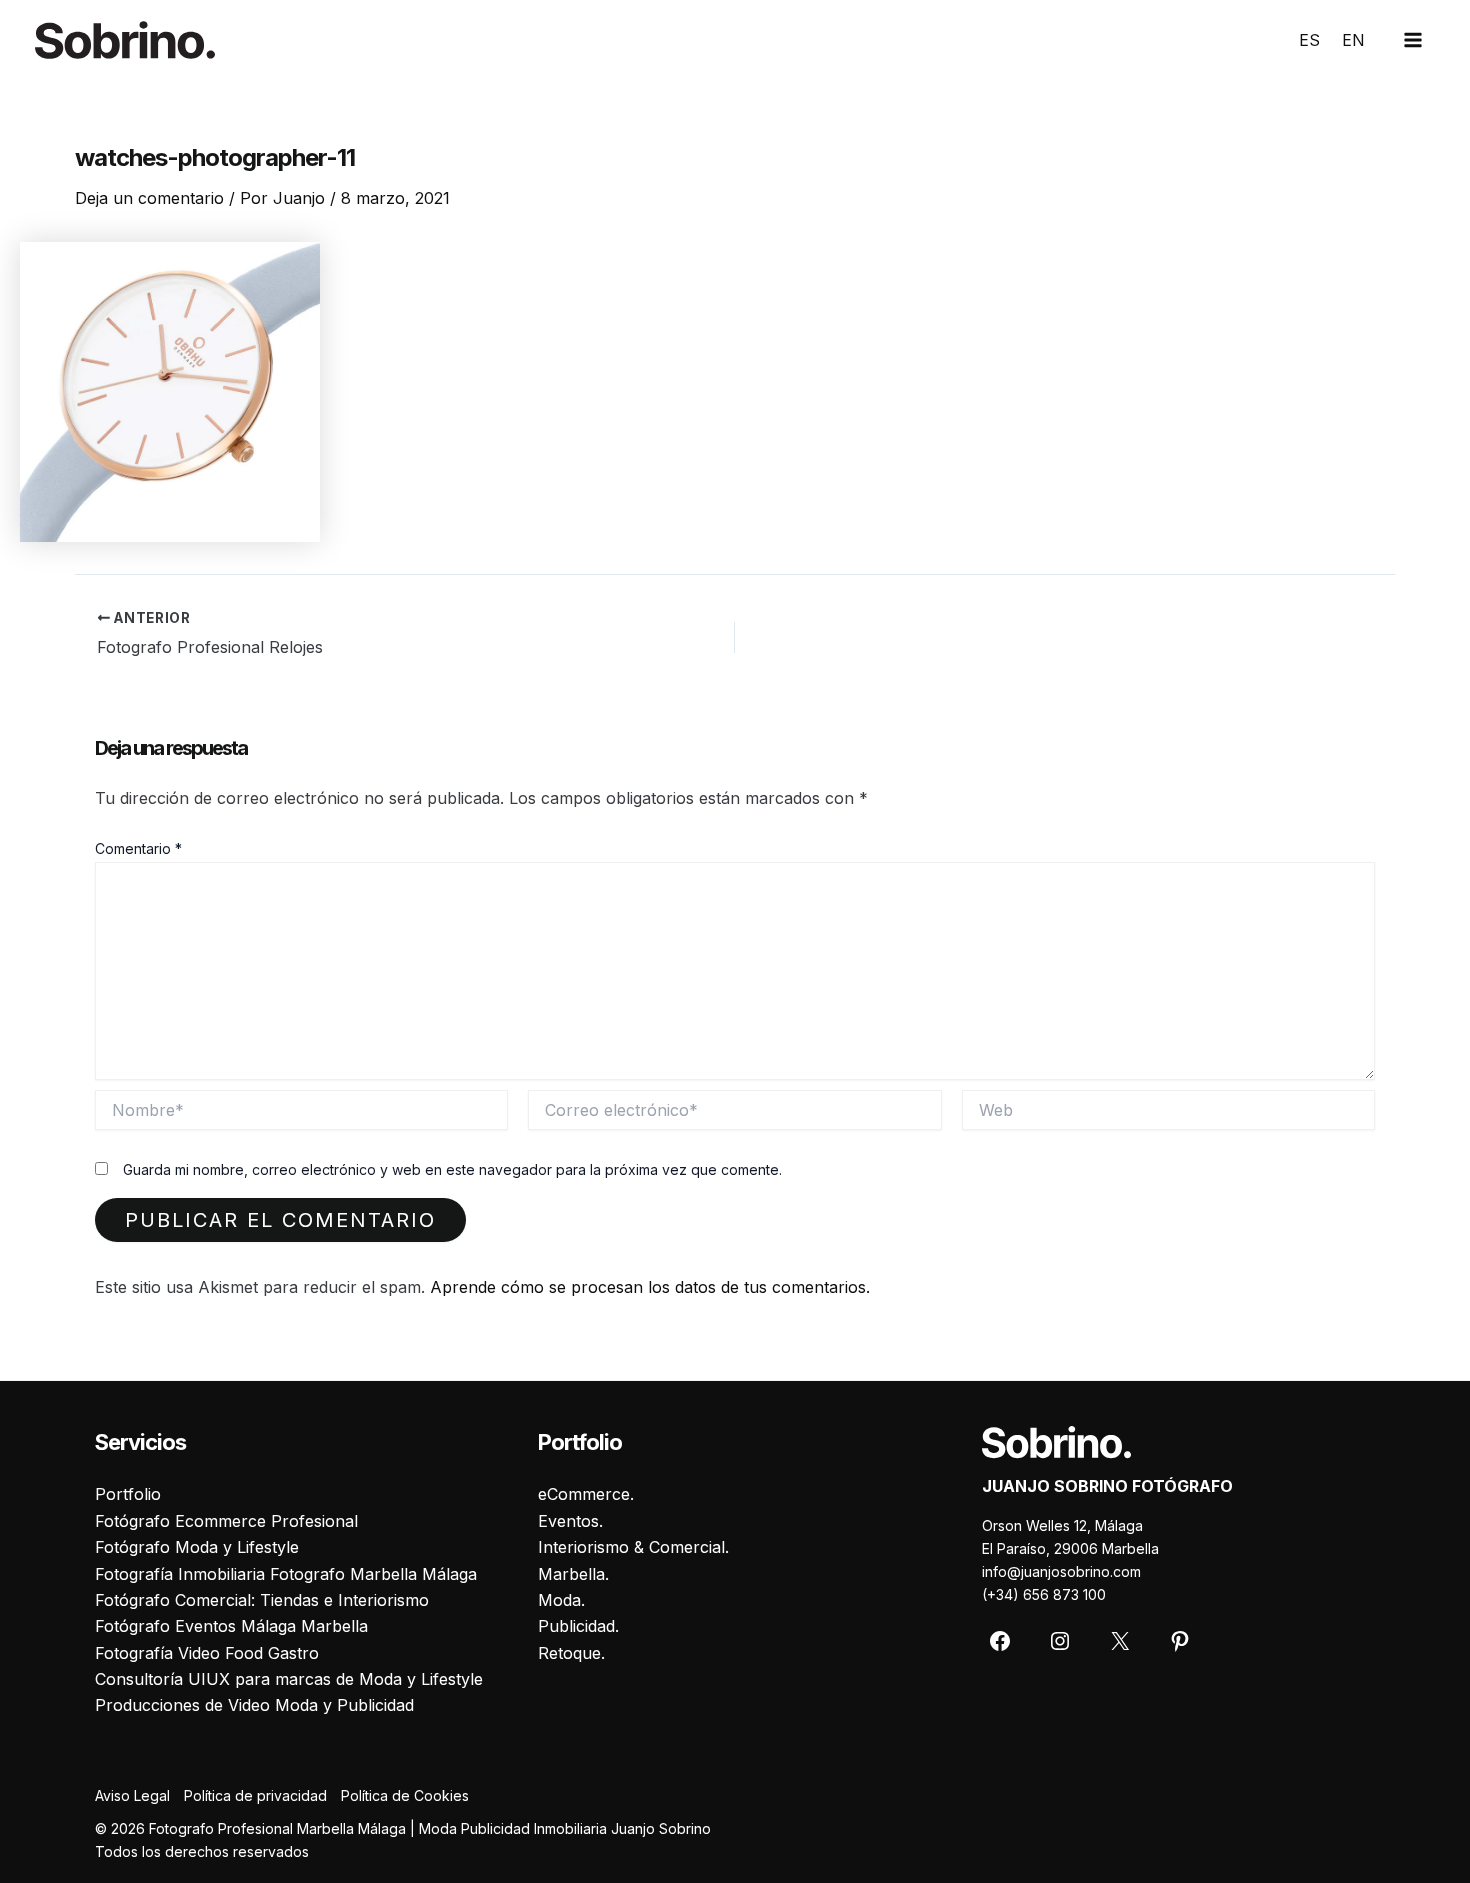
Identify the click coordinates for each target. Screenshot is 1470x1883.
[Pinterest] (1180, 1641)
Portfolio (128, 1494)
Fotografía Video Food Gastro (207, 1653)
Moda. (561, 1600)
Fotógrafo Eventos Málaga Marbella (231, 1626)
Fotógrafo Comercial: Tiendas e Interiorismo (262, 1600)
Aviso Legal (132, 1795)
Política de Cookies (405, 1795)
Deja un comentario (149, 198)
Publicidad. (578, 1626)
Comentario (138, 848)
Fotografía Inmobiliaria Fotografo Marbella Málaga (286, 1574)
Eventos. (570, 1521)
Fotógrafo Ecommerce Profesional (226, 1521)
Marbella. (573, 1574)
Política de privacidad (255, 1795)
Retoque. (571, 1653)
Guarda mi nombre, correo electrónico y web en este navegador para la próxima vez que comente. (452, 1169)
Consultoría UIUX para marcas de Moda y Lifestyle (289, 1679)
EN (1353, 40)
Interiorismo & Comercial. (633, 1547)
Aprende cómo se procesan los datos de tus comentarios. (650, 1287)
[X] (1120, 1641)
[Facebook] (1000, 1641)
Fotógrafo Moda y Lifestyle (197, 1547)
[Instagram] (1060, 1641)
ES (1309, 40)
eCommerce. (586, 1494)
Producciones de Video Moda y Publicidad (254, 1705)
